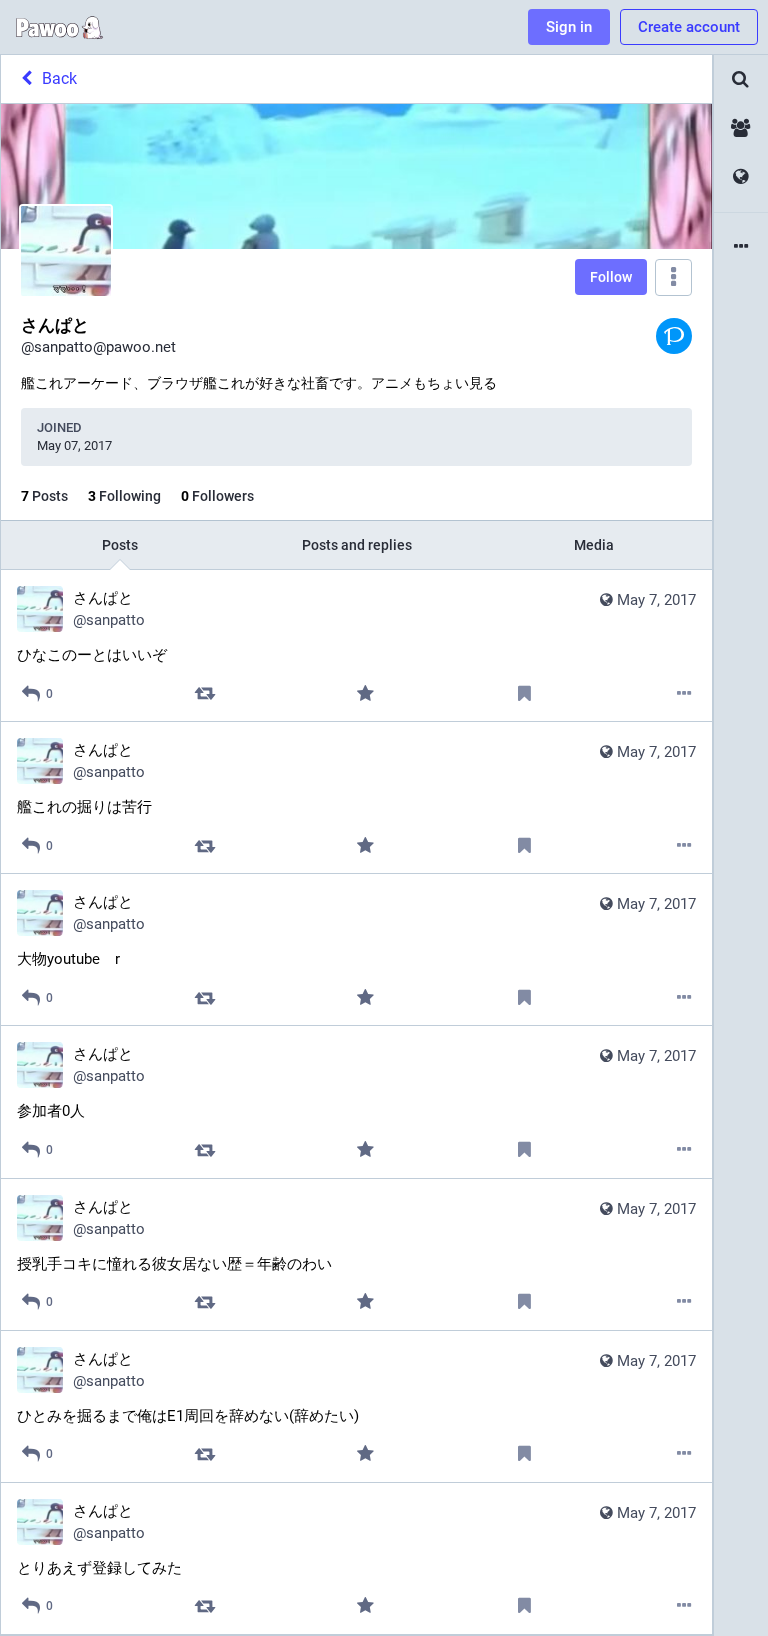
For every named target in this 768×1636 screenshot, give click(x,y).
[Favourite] (364, 693)
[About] (741, 247)
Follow (611, 277)
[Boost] (205, 693)
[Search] (741, 79)
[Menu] (673, 277)
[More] (684, 693)
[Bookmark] (524, 693)
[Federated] (741, 177)
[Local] (741, 128)
